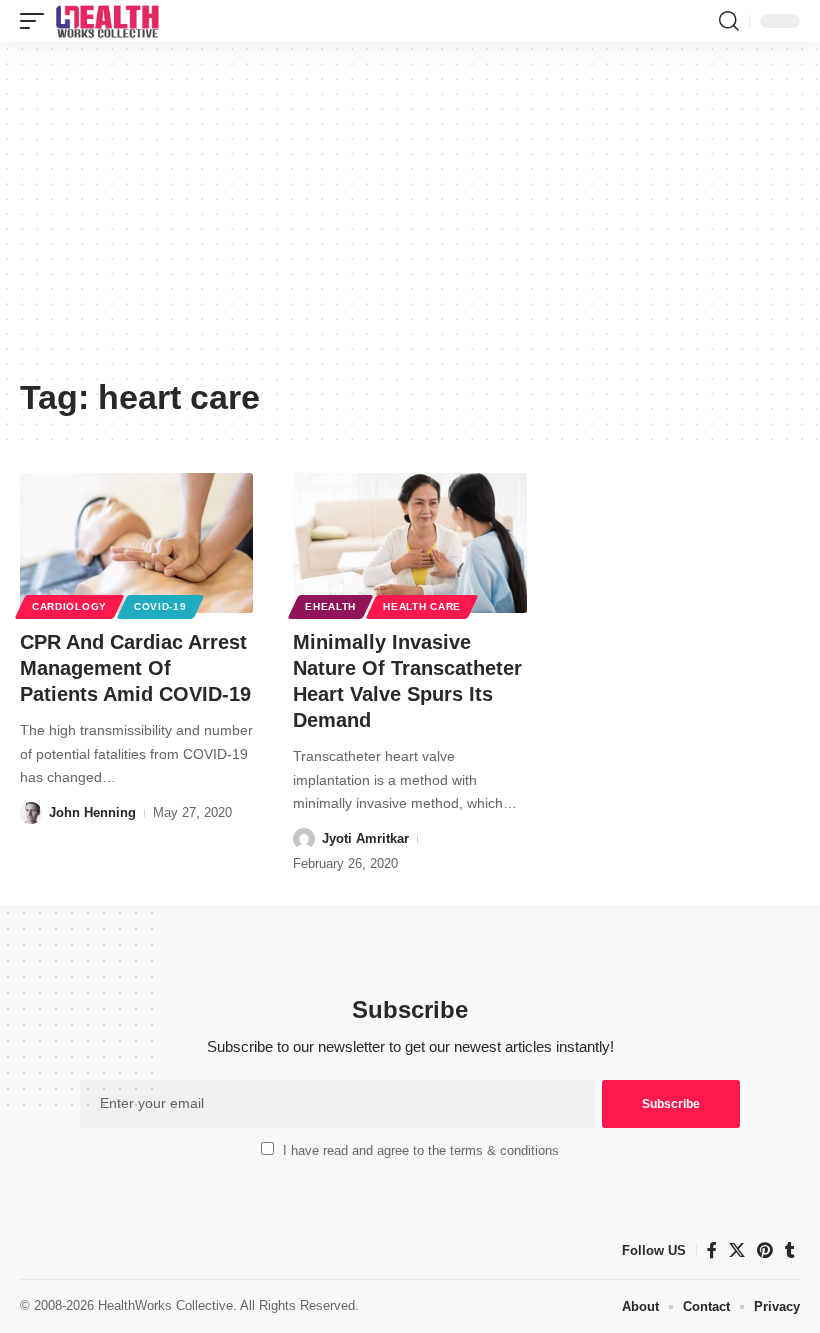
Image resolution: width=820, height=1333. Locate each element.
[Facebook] (712, 1250)
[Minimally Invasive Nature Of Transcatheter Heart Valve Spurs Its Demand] (409, 543)
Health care (422, 606)
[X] (737, 1250)
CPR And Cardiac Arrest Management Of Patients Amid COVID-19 (135, 668)
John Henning (92, 812)
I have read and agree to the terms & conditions (421, 1150)
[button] (37, 21)
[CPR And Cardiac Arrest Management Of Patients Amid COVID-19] (136, 543)
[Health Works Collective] (107, 21)
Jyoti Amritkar (365, 838)
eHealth (330, 606)
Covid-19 (160, 606)
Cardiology (69, 606)
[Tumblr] (790, 1250)
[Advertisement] (410, 217)
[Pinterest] (765, 1250)
